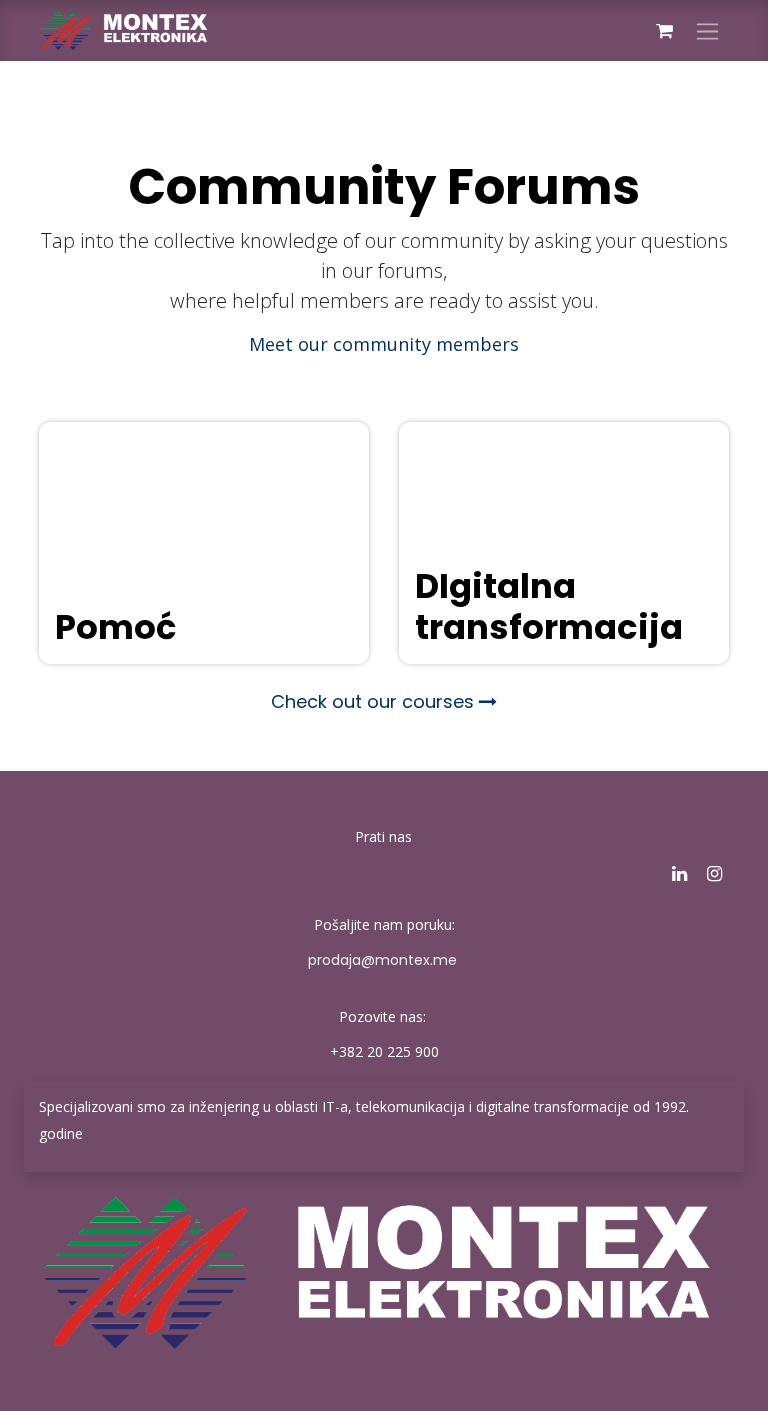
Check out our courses (375, 701)
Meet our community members (384, 344)
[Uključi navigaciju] (707, 30)
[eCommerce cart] (664, 31)
